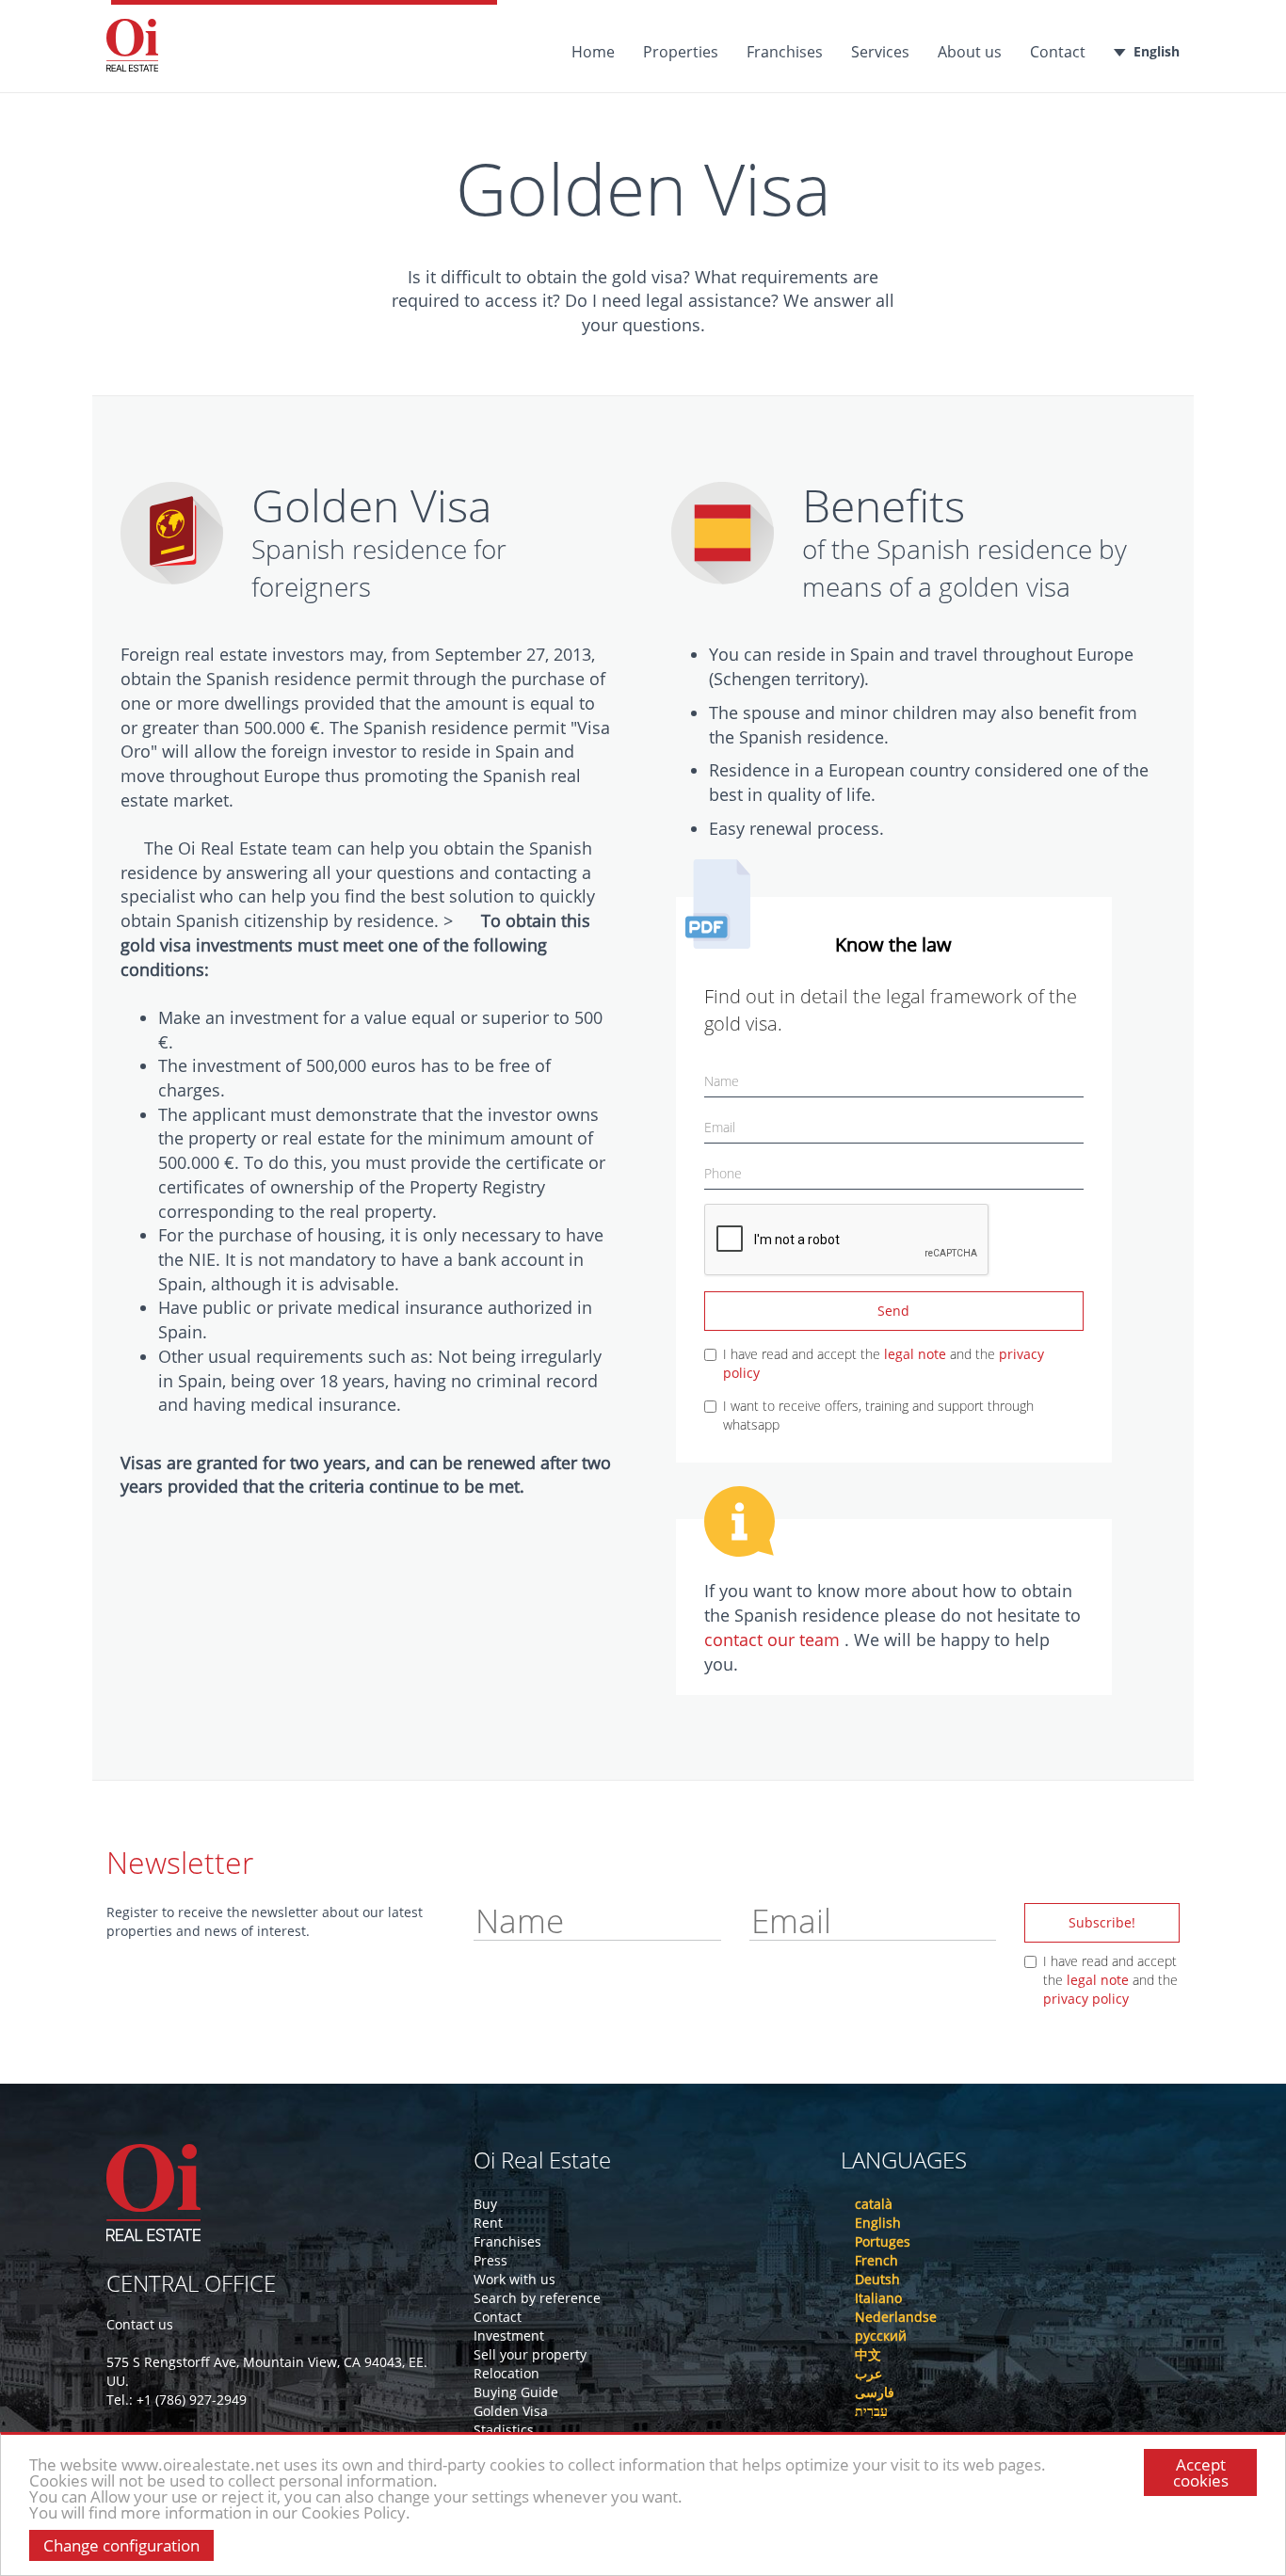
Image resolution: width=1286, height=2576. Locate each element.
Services (880, 52)
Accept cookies (1201, 2472)
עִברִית (871, 2411)
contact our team (774, 1640)
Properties (681, 52)
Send (893, 1311)
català (874, 2204)
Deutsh (877, 2279)
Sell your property (530, 2354)
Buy (485, 2204)
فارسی (875, 2392)
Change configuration (121, 2545)
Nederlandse (896, 2317)
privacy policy (1086, 1999)
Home (593, 52)
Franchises (785, 52)
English (1157, 51)
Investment (509, 2336)
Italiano (878, 2298)
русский (881, 2336)
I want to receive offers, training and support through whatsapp (878, 1415)
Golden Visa (511, 2411)
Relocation (506, 2373)
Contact (1058, 52)
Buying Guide (516, 2392)
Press (490, 2260)
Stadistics (504, 2430)
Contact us (140, 2324)
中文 (868, 2354)
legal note (915, 1354)
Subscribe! (1102, 1922)
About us (970, 52)
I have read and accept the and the (884, 1363)
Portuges (883, 2241)
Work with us (514, 2279)
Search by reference (537, 2298)
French (876, 2260)
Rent (488, 2223)
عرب (868, 2373)
